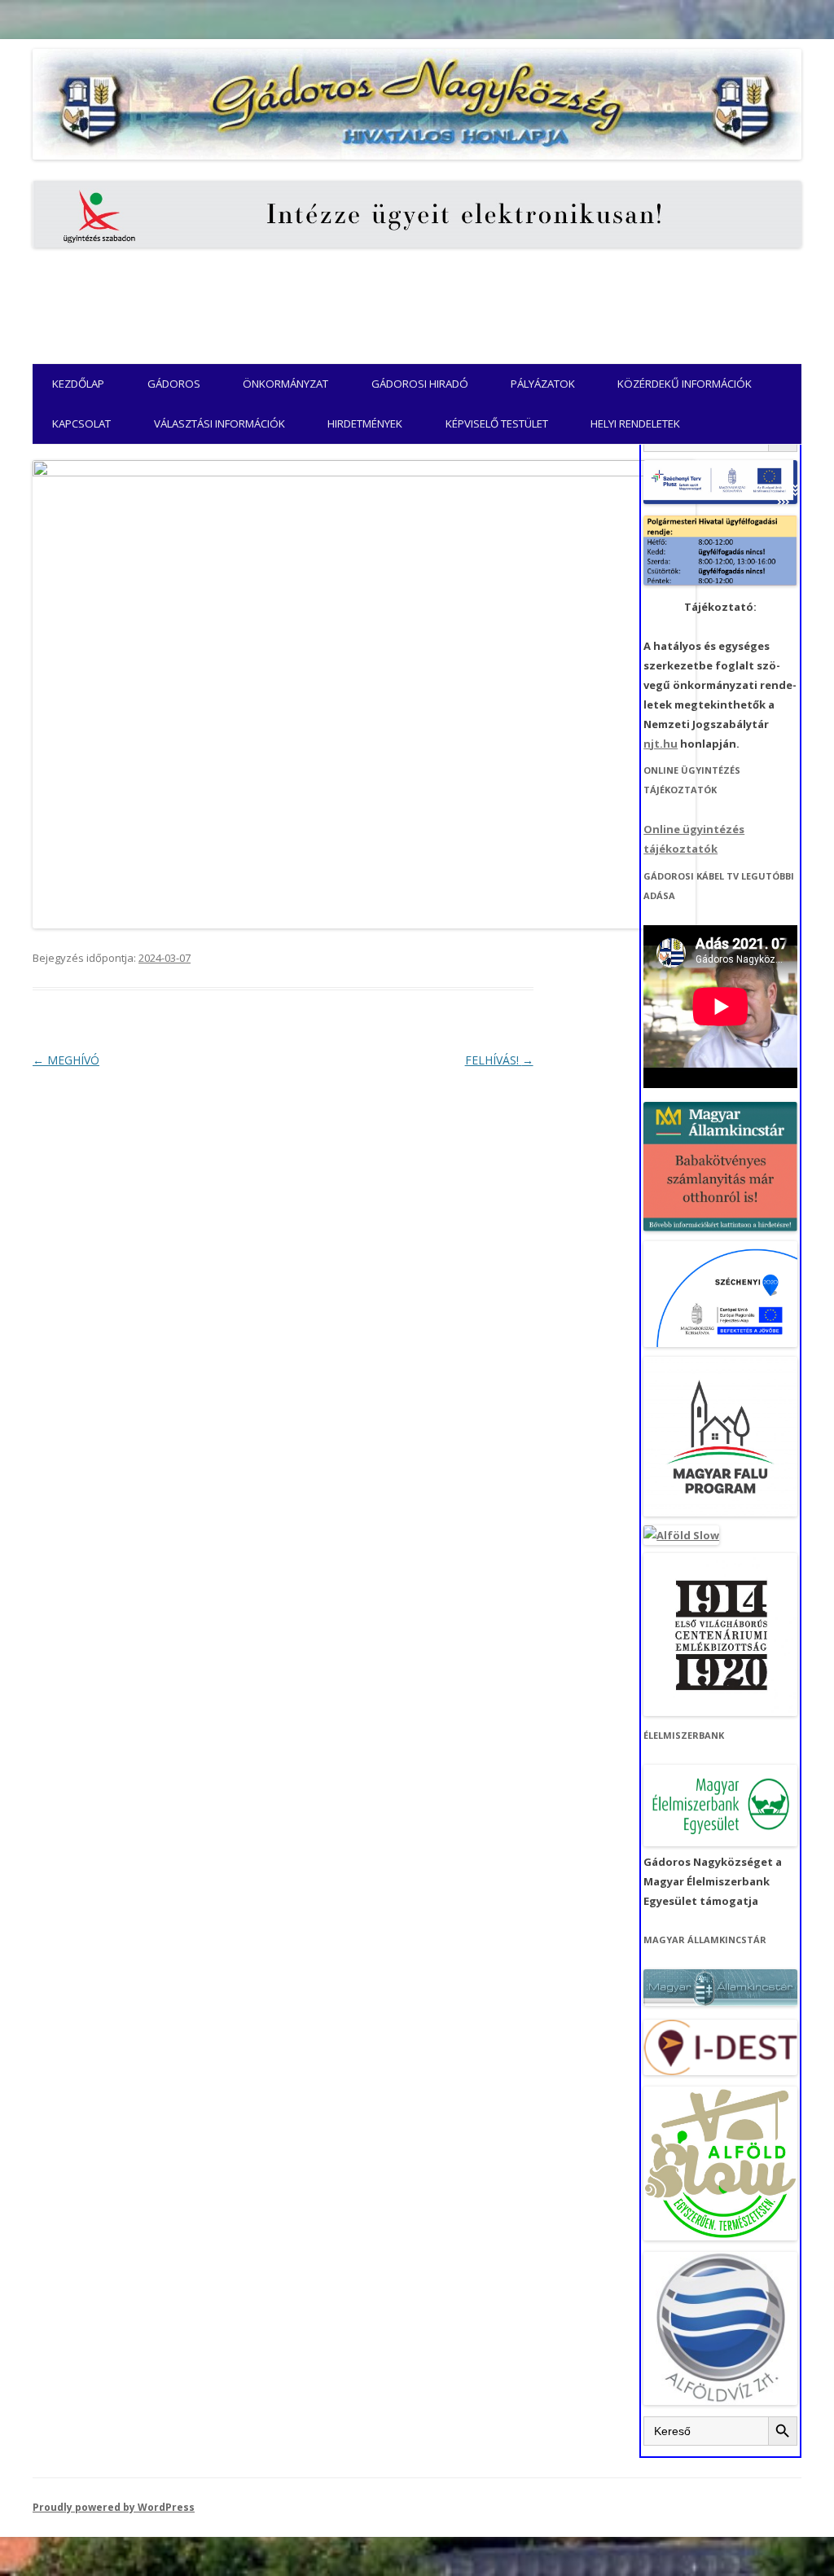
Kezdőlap (78, 384)
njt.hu (661, 744)
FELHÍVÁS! (499, 1060)
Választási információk (219, 423)
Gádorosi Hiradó (420, 384)
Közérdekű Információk (685, 384)
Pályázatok (543, 384)
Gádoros (174, 384)
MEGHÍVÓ (66, 1060)
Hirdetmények (365, 423)
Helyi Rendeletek (635, 423)
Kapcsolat (81, 423)
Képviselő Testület (497, 423)
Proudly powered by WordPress (114, 2507)
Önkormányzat (285, 384)
